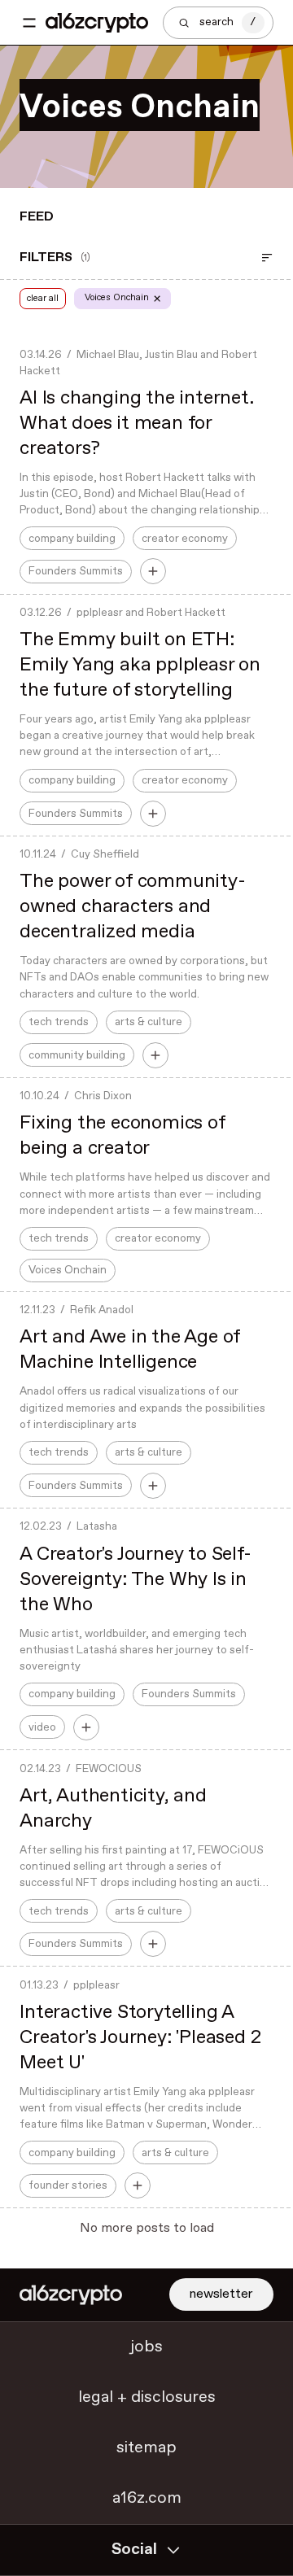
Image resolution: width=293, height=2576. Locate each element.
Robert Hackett (186, 613)
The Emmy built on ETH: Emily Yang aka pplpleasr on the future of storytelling (140, 665)
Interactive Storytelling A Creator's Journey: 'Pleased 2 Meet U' (140, 2038)
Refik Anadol (102, 1310)
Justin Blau (171, 355)
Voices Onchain (68, 1270)
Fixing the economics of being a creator (122, 1136)
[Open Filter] (267, 258)
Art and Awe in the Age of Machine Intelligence (130, 1350)
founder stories (68, 2185)
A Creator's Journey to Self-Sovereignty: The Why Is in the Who (135, 1580)
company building (72, 539)
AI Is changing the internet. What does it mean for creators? (136, 424)
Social (134, 2550)
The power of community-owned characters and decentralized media (132, 907)
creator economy (185, 539)
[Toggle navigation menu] (29, 23)
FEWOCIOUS (109, 1769)
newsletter (221, 2294)
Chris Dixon (103, 1096)
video (42, 1727)
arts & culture (149, 1022)
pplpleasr (100, 613)
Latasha (97, 1526)
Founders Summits (76, 571)
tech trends (59, 1022)
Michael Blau (108, 355)
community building (77, 1055)
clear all (43, 298)
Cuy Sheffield (105, 854)
